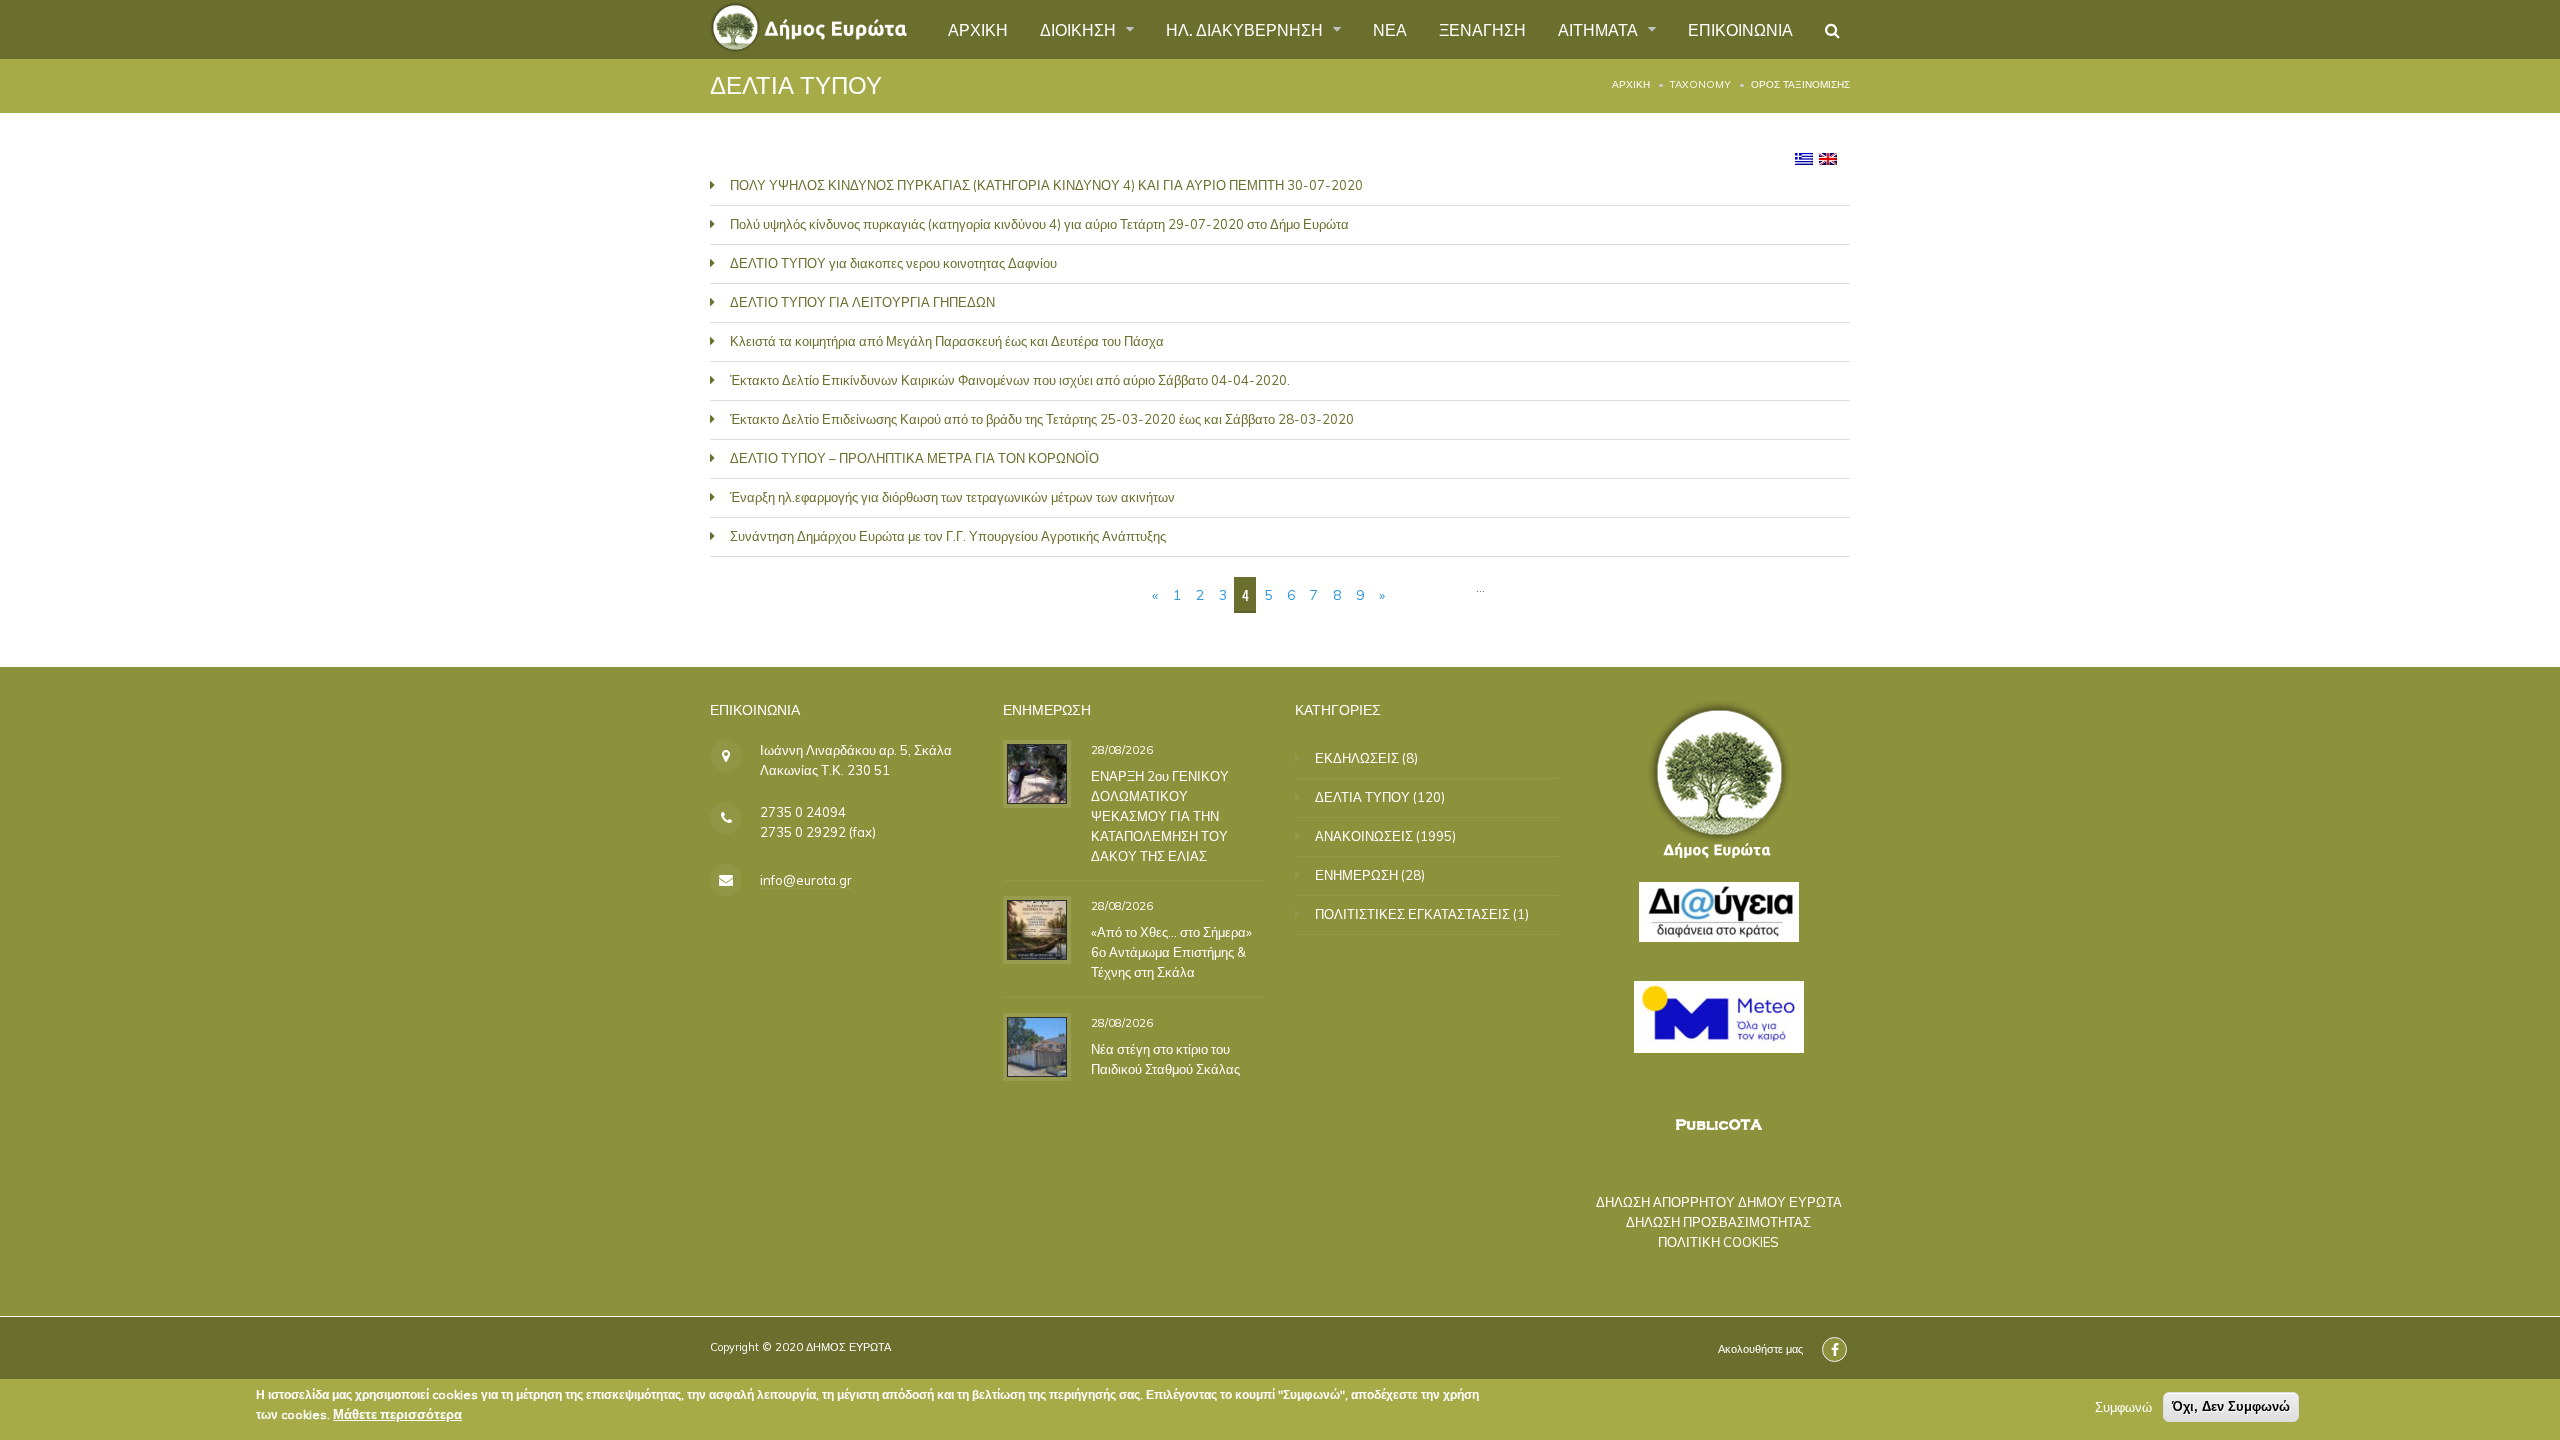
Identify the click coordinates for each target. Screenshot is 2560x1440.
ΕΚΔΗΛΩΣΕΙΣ (1357, 758)
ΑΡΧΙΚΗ (978, 29)
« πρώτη (1110, 595)
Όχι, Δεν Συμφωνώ (2231, 1406)
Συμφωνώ (2123, 1407)
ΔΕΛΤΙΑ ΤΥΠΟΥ (1362, 797)
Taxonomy (1700, 84)
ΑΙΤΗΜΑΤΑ (1600, 29)
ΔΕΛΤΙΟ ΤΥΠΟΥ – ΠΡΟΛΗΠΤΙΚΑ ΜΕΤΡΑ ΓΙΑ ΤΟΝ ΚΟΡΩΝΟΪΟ (914, 458)
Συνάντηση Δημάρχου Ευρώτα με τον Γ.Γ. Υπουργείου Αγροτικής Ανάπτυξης (948, 536)
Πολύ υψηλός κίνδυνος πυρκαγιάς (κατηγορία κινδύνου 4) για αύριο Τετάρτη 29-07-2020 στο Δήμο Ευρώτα (1039, 224)
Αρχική (1631, 84)
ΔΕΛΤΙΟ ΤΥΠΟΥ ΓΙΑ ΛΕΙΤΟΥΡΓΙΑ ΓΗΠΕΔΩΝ (862, 302)
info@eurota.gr (806, 880)
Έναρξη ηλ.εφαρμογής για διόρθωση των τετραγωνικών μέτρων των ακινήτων (952, 497)
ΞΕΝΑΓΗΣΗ (1482, 29)
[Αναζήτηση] (1832, 30)
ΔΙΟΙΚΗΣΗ (1080, 29)
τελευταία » (1434, 595)
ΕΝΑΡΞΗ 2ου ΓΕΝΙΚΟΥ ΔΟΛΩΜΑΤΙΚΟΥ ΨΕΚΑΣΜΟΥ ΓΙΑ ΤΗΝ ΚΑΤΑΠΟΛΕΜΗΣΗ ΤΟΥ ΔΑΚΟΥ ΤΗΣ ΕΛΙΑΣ (1160, 815)
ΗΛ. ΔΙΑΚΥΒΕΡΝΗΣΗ (1246, 29)
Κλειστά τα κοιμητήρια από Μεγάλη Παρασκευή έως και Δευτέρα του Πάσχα (947, 341)
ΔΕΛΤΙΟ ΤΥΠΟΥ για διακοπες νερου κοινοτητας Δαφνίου (893, 263)
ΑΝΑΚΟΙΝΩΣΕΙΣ (1364, 836)
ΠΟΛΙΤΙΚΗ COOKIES (1718, 1242)
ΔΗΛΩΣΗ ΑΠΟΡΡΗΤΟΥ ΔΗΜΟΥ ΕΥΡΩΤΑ (1719, 1202)
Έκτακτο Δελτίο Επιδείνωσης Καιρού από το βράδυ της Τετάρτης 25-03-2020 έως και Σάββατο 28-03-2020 (1042, 419)
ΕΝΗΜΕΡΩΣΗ (1356, 875)
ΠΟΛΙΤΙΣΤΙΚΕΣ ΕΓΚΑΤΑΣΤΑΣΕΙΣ (1412, 914)
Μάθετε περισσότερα (397, 1414)
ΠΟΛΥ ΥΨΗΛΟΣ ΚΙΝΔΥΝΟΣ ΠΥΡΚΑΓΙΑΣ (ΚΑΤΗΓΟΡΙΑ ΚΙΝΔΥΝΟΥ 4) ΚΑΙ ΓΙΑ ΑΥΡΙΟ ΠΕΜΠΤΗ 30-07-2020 (1046, 185)
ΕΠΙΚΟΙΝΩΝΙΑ (1740, 29)
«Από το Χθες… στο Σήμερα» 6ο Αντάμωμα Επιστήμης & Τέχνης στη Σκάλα (1171, 952)
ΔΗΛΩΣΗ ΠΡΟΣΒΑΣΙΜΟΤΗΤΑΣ (1718, 1222)
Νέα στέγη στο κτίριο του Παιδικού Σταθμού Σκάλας (1165, 1058)
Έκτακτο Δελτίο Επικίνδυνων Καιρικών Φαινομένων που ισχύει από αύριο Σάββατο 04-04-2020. (1010, 380)
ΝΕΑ (1390, 29)
